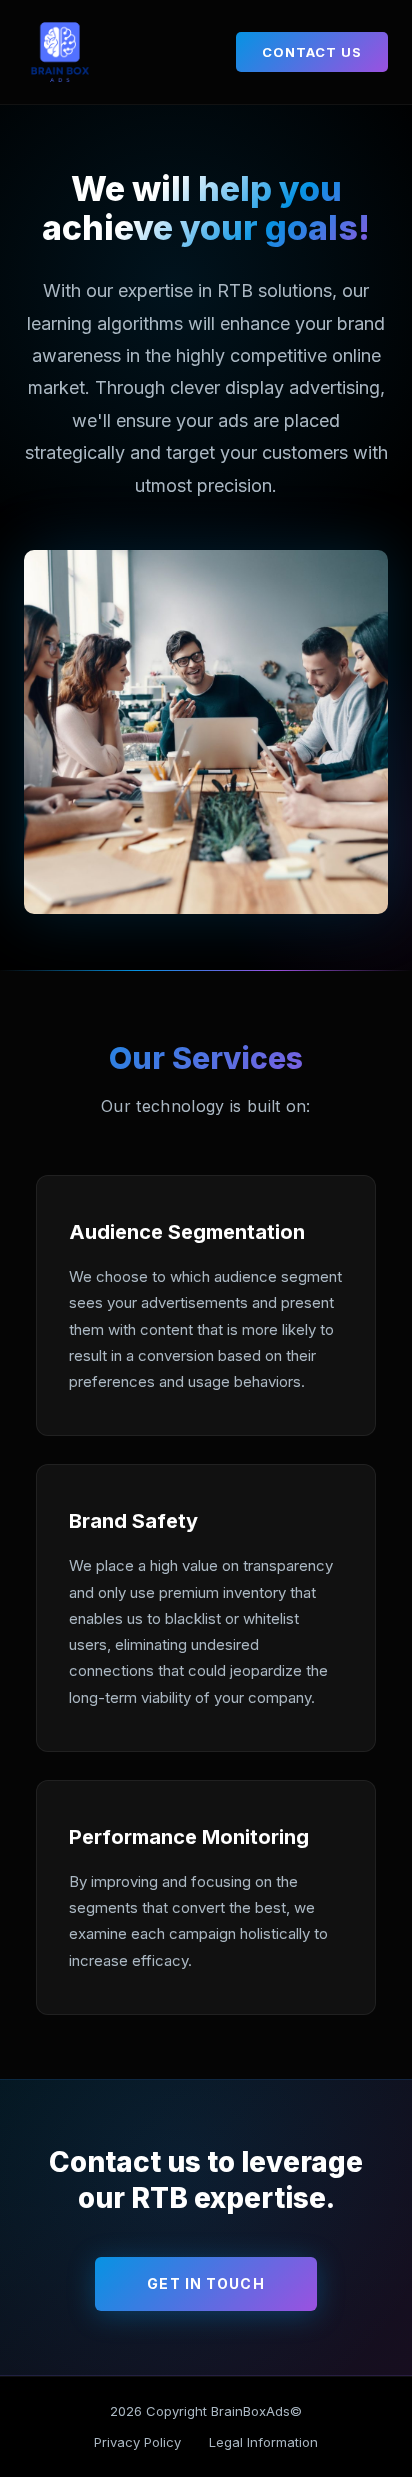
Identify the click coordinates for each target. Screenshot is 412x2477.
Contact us (312, 52)
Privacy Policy (137, 2442)
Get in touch (205, 2283)
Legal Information (263, 2442)
